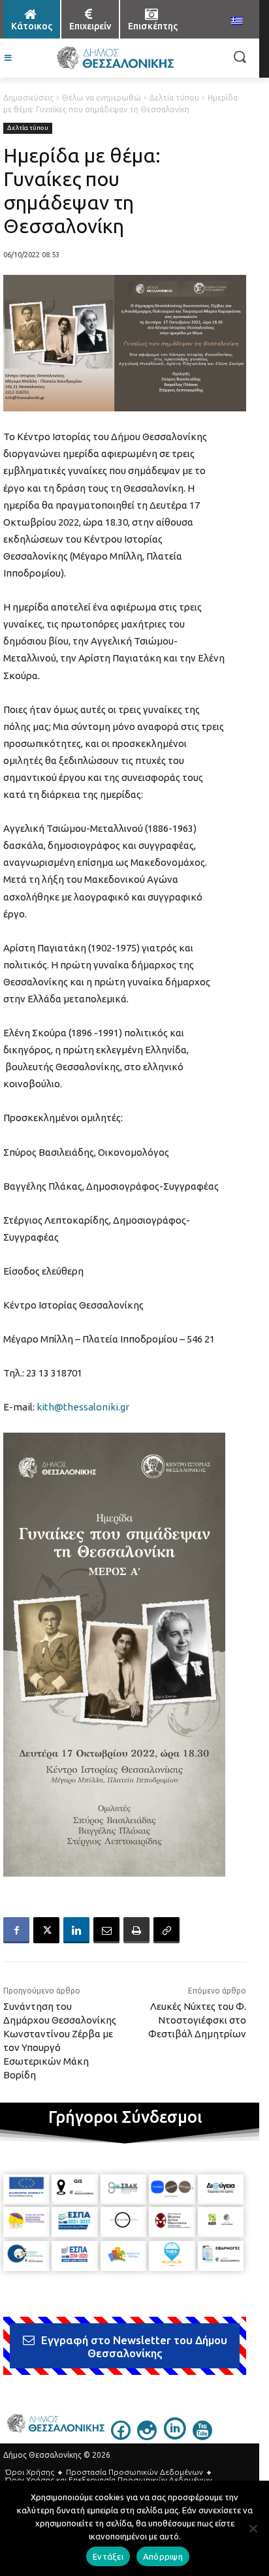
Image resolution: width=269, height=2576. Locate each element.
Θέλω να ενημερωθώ (102, 98)
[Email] (106, 1930)
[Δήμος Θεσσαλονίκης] (115, 58)
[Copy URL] (166, 1930)
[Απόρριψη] (253, 2528)
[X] (46, 1930)
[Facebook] (16, 1930)
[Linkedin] (76, 1930)
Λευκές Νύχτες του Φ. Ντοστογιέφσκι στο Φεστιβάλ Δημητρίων (197, 2020)
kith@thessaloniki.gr (83, 1407)
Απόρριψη (163, 2556)
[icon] (121, 2436)
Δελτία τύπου (174, 98)
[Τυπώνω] (136, 1930)
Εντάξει (108, 2556)
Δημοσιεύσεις (28, 98)
